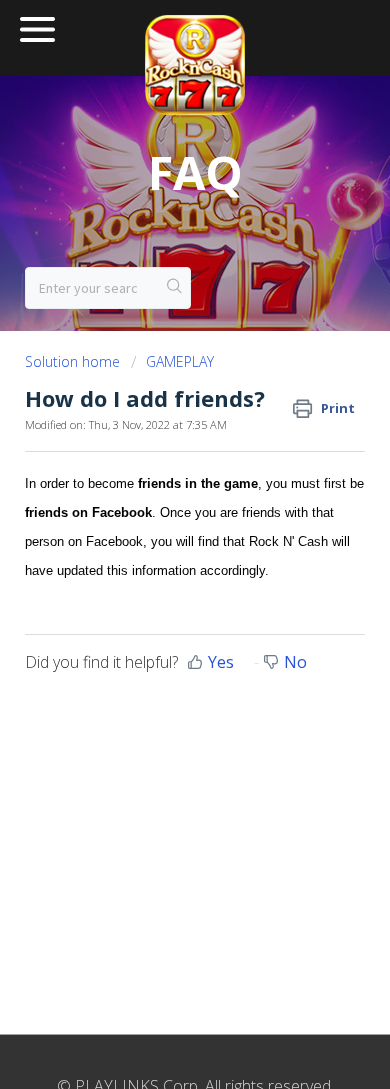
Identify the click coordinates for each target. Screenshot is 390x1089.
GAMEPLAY (180, 361)
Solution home (74, 361)
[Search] (175, 288)
